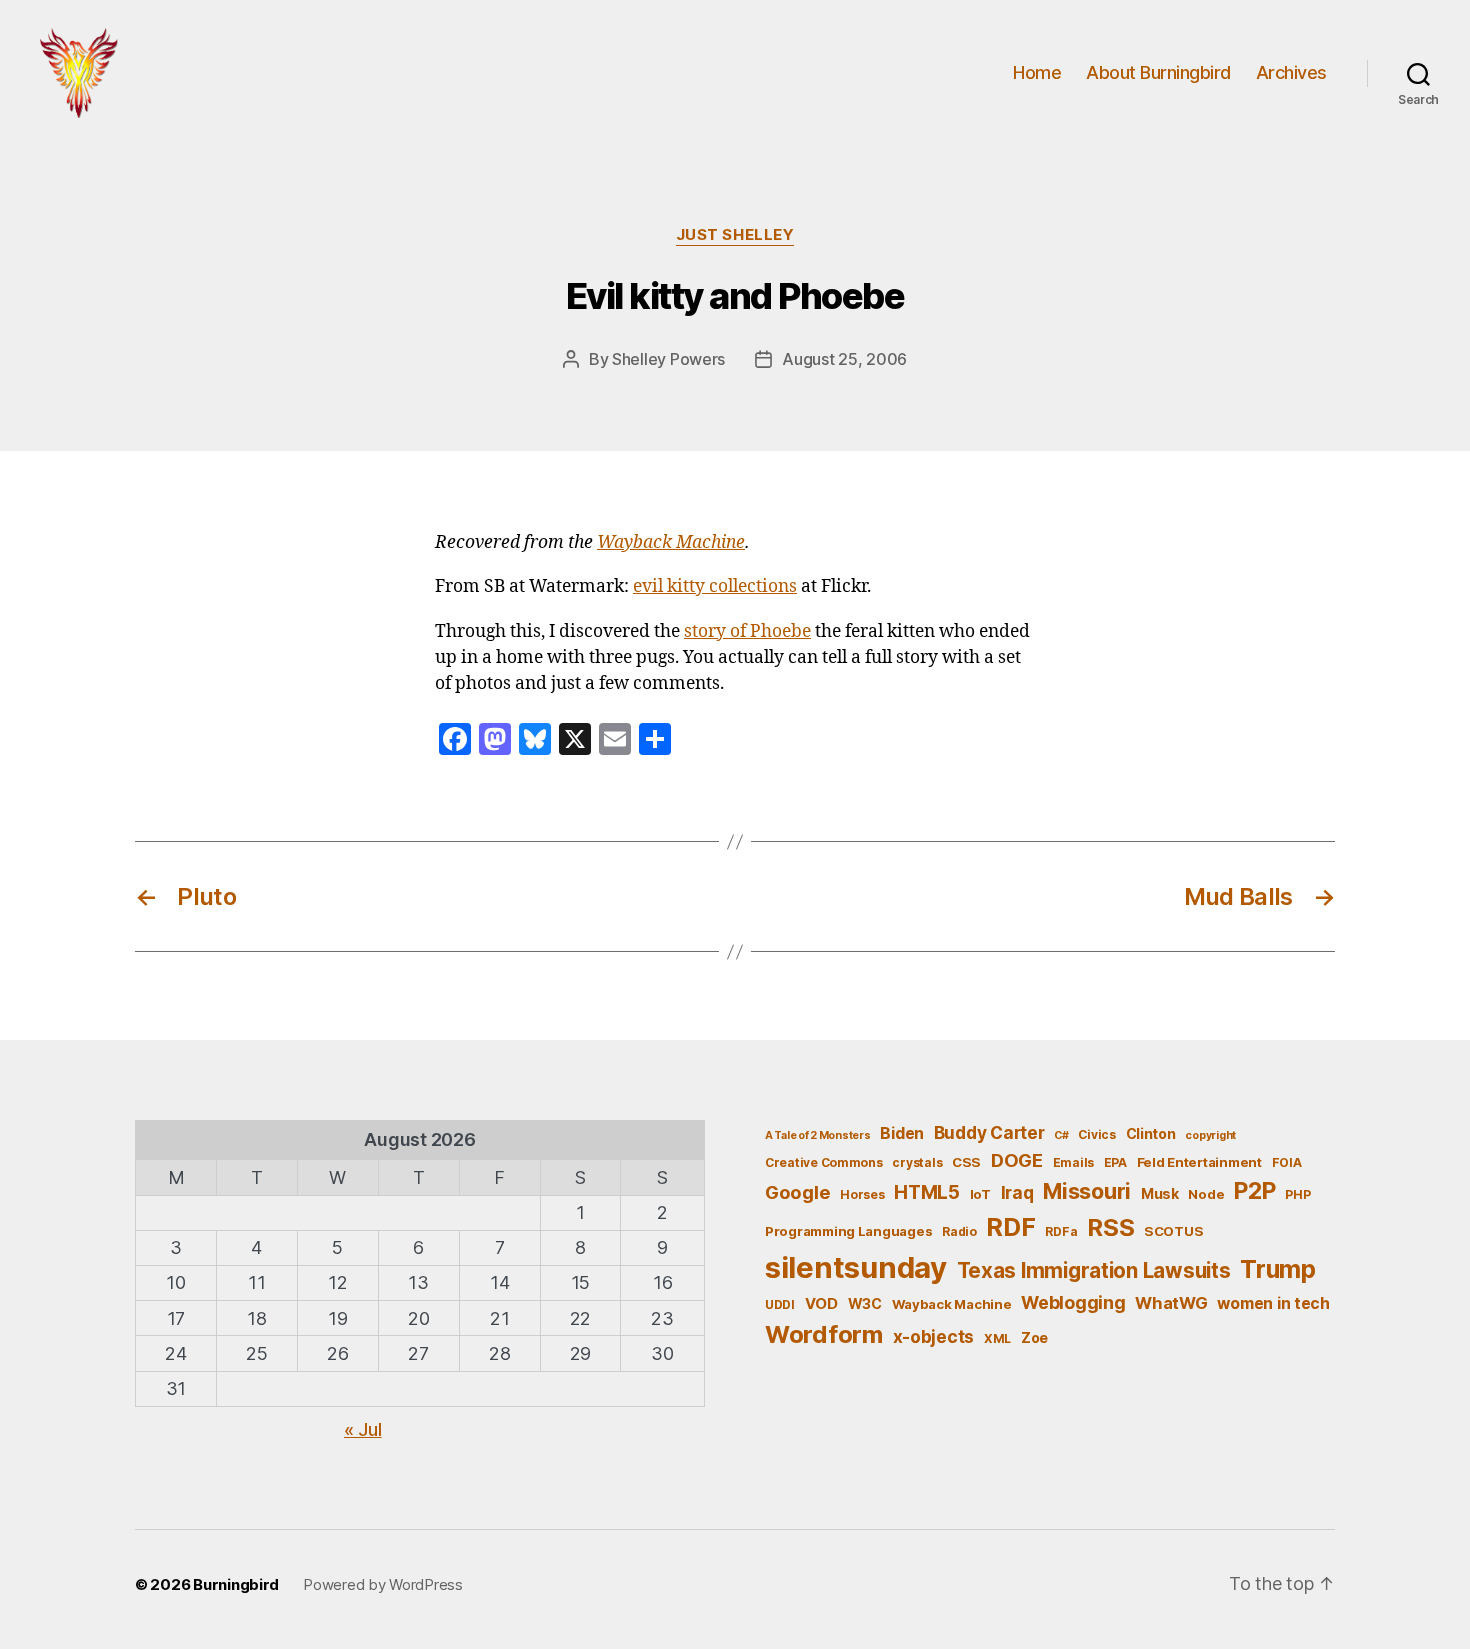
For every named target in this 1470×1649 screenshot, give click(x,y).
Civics (1096, 1134)
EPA (1115, 1162)
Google (797, 1192)
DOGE (1017, 1160)
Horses (862, 1194)
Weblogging (1073, 1302)
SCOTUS (1173, 1231)
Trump (1278, 1269)
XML (997, 1338)
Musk (1160, 1193)
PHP (1297, 1194)
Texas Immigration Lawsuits (1094, 1270)
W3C (865, 1303)
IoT (980, 1194)
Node (1206, 1194)
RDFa (1061, 1231)
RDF (1010, 1227)
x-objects (934, 1336)
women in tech (1273, 1303)
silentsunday (856, 1267)
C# (1061, 1135)
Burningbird (236, 1584)
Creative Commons (824, 1162)
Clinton (1151, 1133)
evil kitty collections (715, 587)
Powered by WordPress (383, 1584)
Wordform (824, 1334)
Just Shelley (735, 235)
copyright (1210, 1135)
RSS (1110, 1227)
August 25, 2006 (844, 359)
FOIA (1287, 1162)
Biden (902, 1133)
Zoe (1034, 1337)
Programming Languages (848, 1231)
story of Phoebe (747, 632)
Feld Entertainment (1199, 1162)
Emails (1073, 1162)
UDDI (780, 1304)
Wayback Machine (671, 543)
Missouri (1087, 1191)
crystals (917, 1162)
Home (1037, 72)
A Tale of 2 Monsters (818, 1135)
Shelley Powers (668, 359)
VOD (821, 1304)
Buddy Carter (989, 1132)
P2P (1254, 1191)
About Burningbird (1158, 72)
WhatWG (1171, 1303)
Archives (1291, 72)
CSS (966, 1162)
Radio (959, 1231)
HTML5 (927, 1192)
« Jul (363, 1429)
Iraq (1017, 1192)
